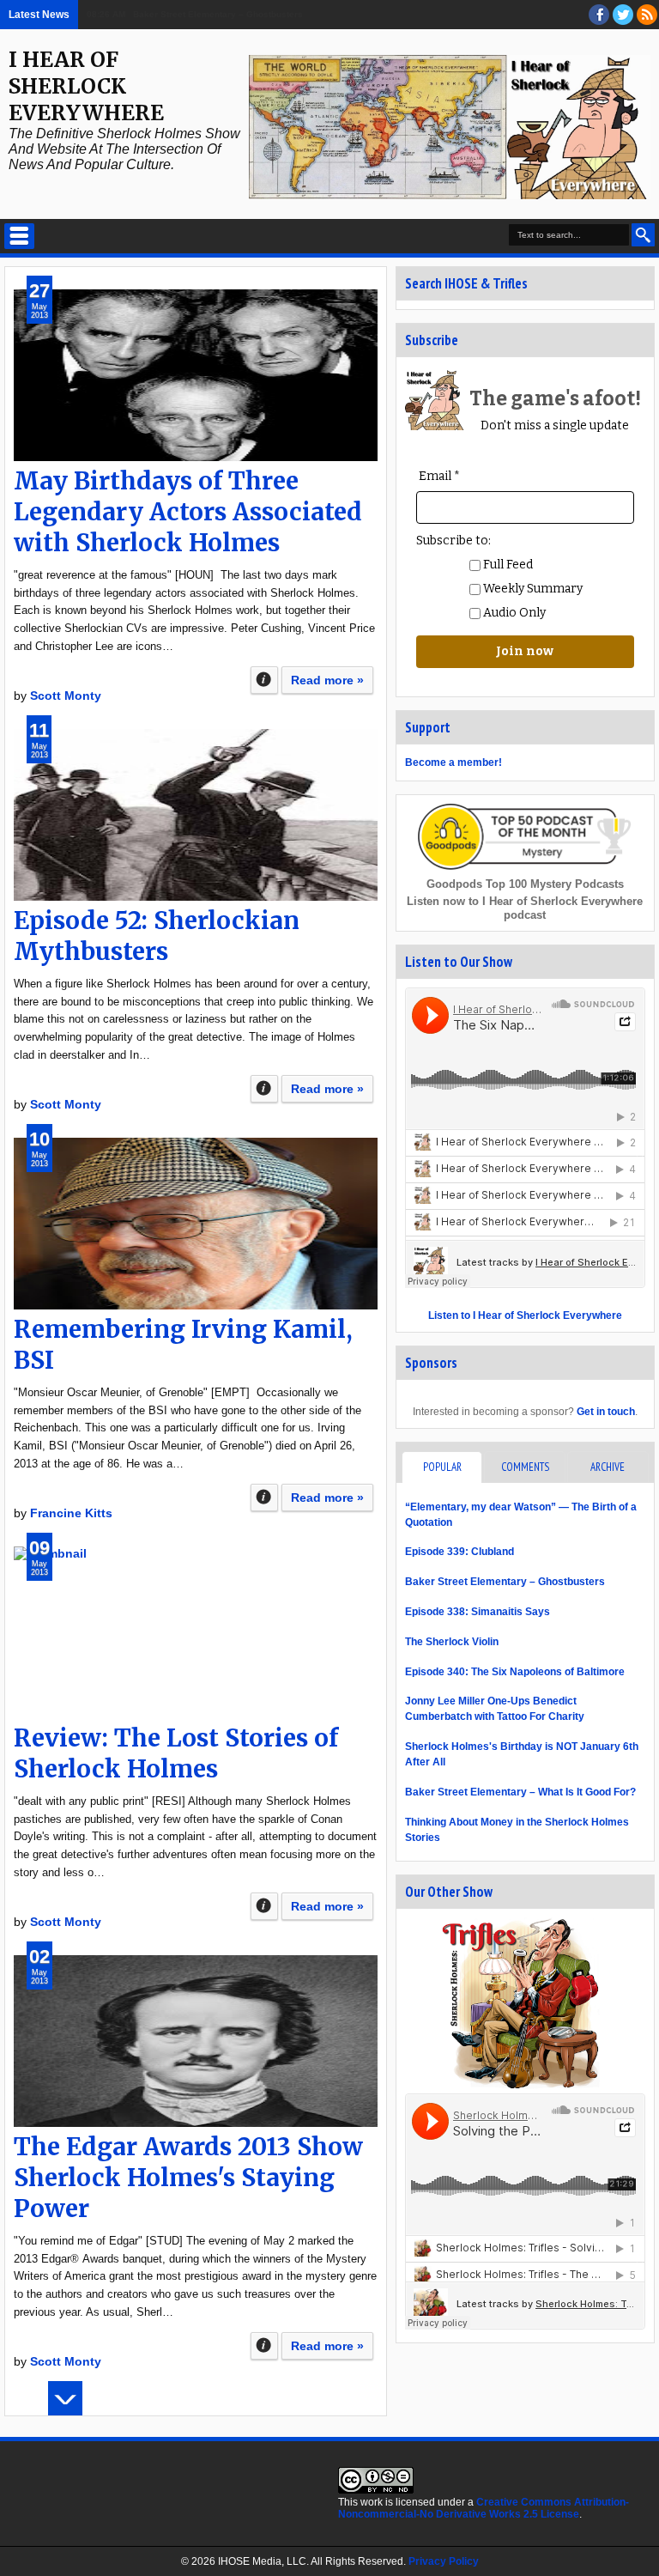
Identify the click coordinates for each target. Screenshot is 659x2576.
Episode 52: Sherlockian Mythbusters (157, 936)
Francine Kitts (71, 1513)
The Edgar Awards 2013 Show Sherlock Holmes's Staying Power (188, 2178)
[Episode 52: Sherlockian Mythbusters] (196, 815)
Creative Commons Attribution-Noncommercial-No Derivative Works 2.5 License (484, 2508)
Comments (525, 1467)
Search (643, 235)
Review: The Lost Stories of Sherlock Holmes (176, 1753)
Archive (608, 1467)
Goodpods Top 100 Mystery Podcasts (525, 884)
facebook (599, 15)
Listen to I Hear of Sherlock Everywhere (525, 1315)
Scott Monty (66, 696)
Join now (525, 651)
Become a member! (453, 762)
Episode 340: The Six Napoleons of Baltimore (515, 1672)
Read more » (327, 680)
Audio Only (513, 613)
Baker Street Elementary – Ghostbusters (505, 1582)
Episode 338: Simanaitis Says (478, 1612)
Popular (442, 1467)
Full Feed (507, 565)
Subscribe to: (453, 541)
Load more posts (65, 2398)
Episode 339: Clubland (459, 1552)
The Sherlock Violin (452, 1642)
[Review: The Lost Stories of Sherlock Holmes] (196, 1632)
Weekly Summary (532, 589)
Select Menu (19, 236)
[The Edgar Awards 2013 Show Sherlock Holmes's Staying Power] (196, 2041)
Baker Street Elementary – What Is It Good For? (520, 1792)
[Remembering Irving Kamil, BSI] (196, 1224)
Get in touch (606, 1412)
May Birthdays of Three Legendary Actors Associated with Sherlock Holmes (188, 512)
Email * (439, 476)
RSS (647, 15)
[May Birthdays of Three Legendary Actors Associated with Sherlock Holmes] (196, 375)
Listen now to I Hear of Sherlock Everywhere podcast (525, 908)
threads (623, 15)
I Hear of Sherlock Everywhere (86, 86)
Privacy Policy (444, 2561)
